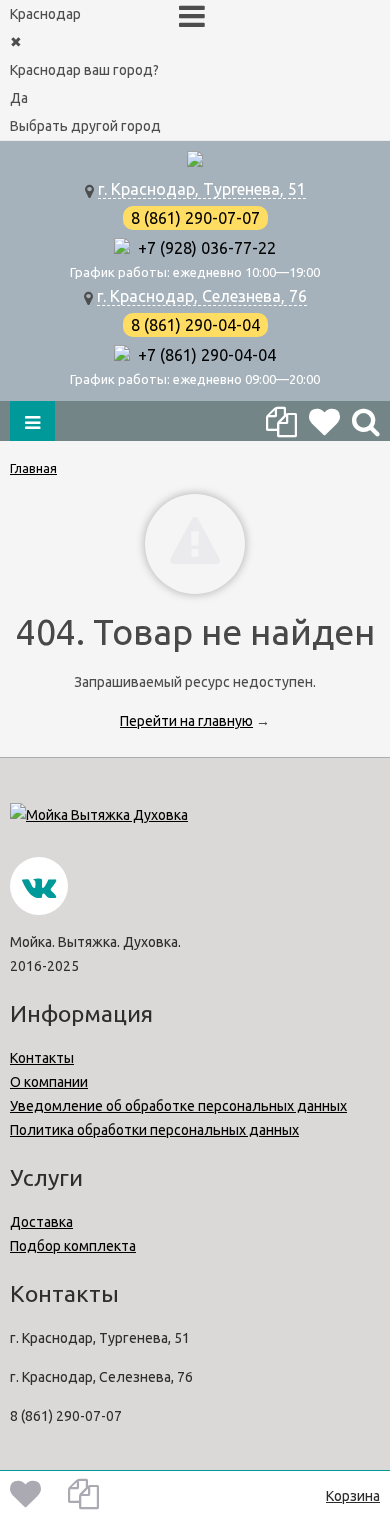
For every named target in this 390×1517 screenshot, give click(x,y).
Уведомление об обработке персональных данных (178, 1106)
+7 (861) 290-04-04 (203, 355)
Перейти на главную (186, 721)
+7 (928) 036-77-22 (203, 248)
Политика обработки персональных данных (154, 1130)
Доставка (41, 1222)
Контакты (42, 1058)
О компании (49, 1082)
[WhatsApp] (122, 248)
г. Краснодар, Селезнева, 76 (202, 296)
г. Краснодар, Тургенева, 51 (202, 189)
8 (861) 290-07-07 (195, 218)
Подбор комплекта (73, 1246)
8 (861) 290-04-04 (195, 325)
